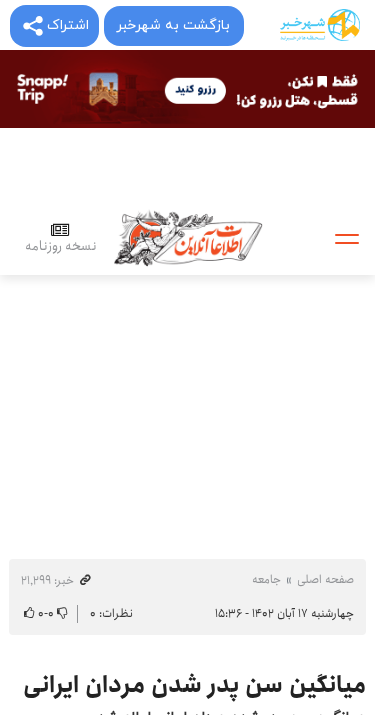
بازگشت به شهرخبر (173, 25)
